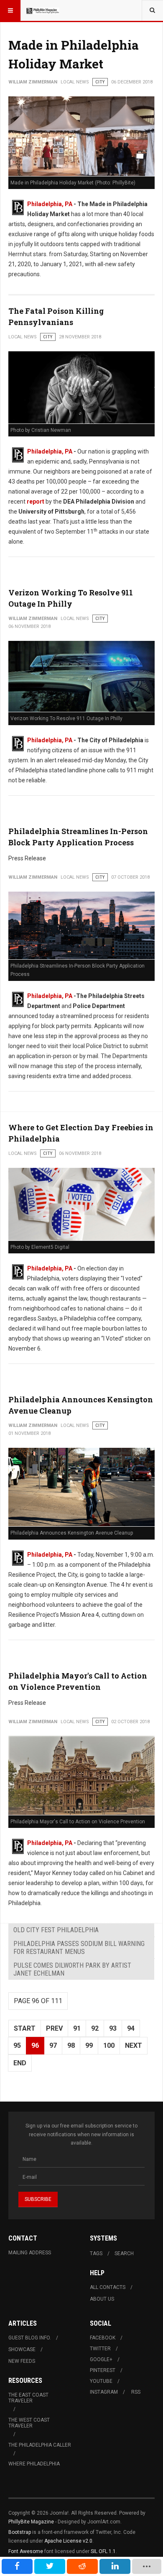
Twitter (100, 2349)
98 (71, 2045)
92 (95, 2028)
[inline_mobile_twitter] (50, 2566)
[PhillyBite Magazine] (43, 10)
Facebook (103, 2338)
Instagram (104, 2392)
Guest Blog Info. (30, 2338)
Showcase (22, 2349)
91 (77, 2028)
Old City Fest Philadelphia (56, 1930)
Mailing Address (30, 2253)
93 (113, 2028)
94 (131, 2028)
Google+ (101, 2359)
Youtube (101, 2381)
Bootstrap (20, 2532)
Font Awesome (26, 2551)
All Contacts (108, 2287)
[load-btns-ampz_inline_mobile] (147, 2566)
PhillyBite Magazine (31, 2522)
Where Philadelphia (34, 2464)
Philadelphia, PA (50, 204)
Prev (54, 2028)
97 (53, 2045)
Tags (96, 2253)
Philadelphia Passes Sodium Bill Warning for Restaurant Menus (79, 1948)
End (20, 2063)
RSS (136, 2392)
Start (25, 2028)
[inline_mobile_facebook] (17, 2566)
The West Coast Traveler (29, 2423)
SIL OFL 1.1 (103, 2551)
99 (89, 2045)
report (36, 502)
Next (134, 2045)
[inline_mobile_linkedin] (115, 2566)
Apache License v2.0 (68, 2541)
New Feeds (22, 2361)
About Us (102, 2299)
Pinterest (103, 2370)
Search (124, 2253)
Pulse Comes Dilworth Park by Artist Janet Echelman (72, 1969)
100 (109, 2045)
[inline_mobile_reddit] (82, 2566)
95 (17, 2045)
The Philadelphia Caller (40, 2445)
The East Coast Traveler (28, 2398)
